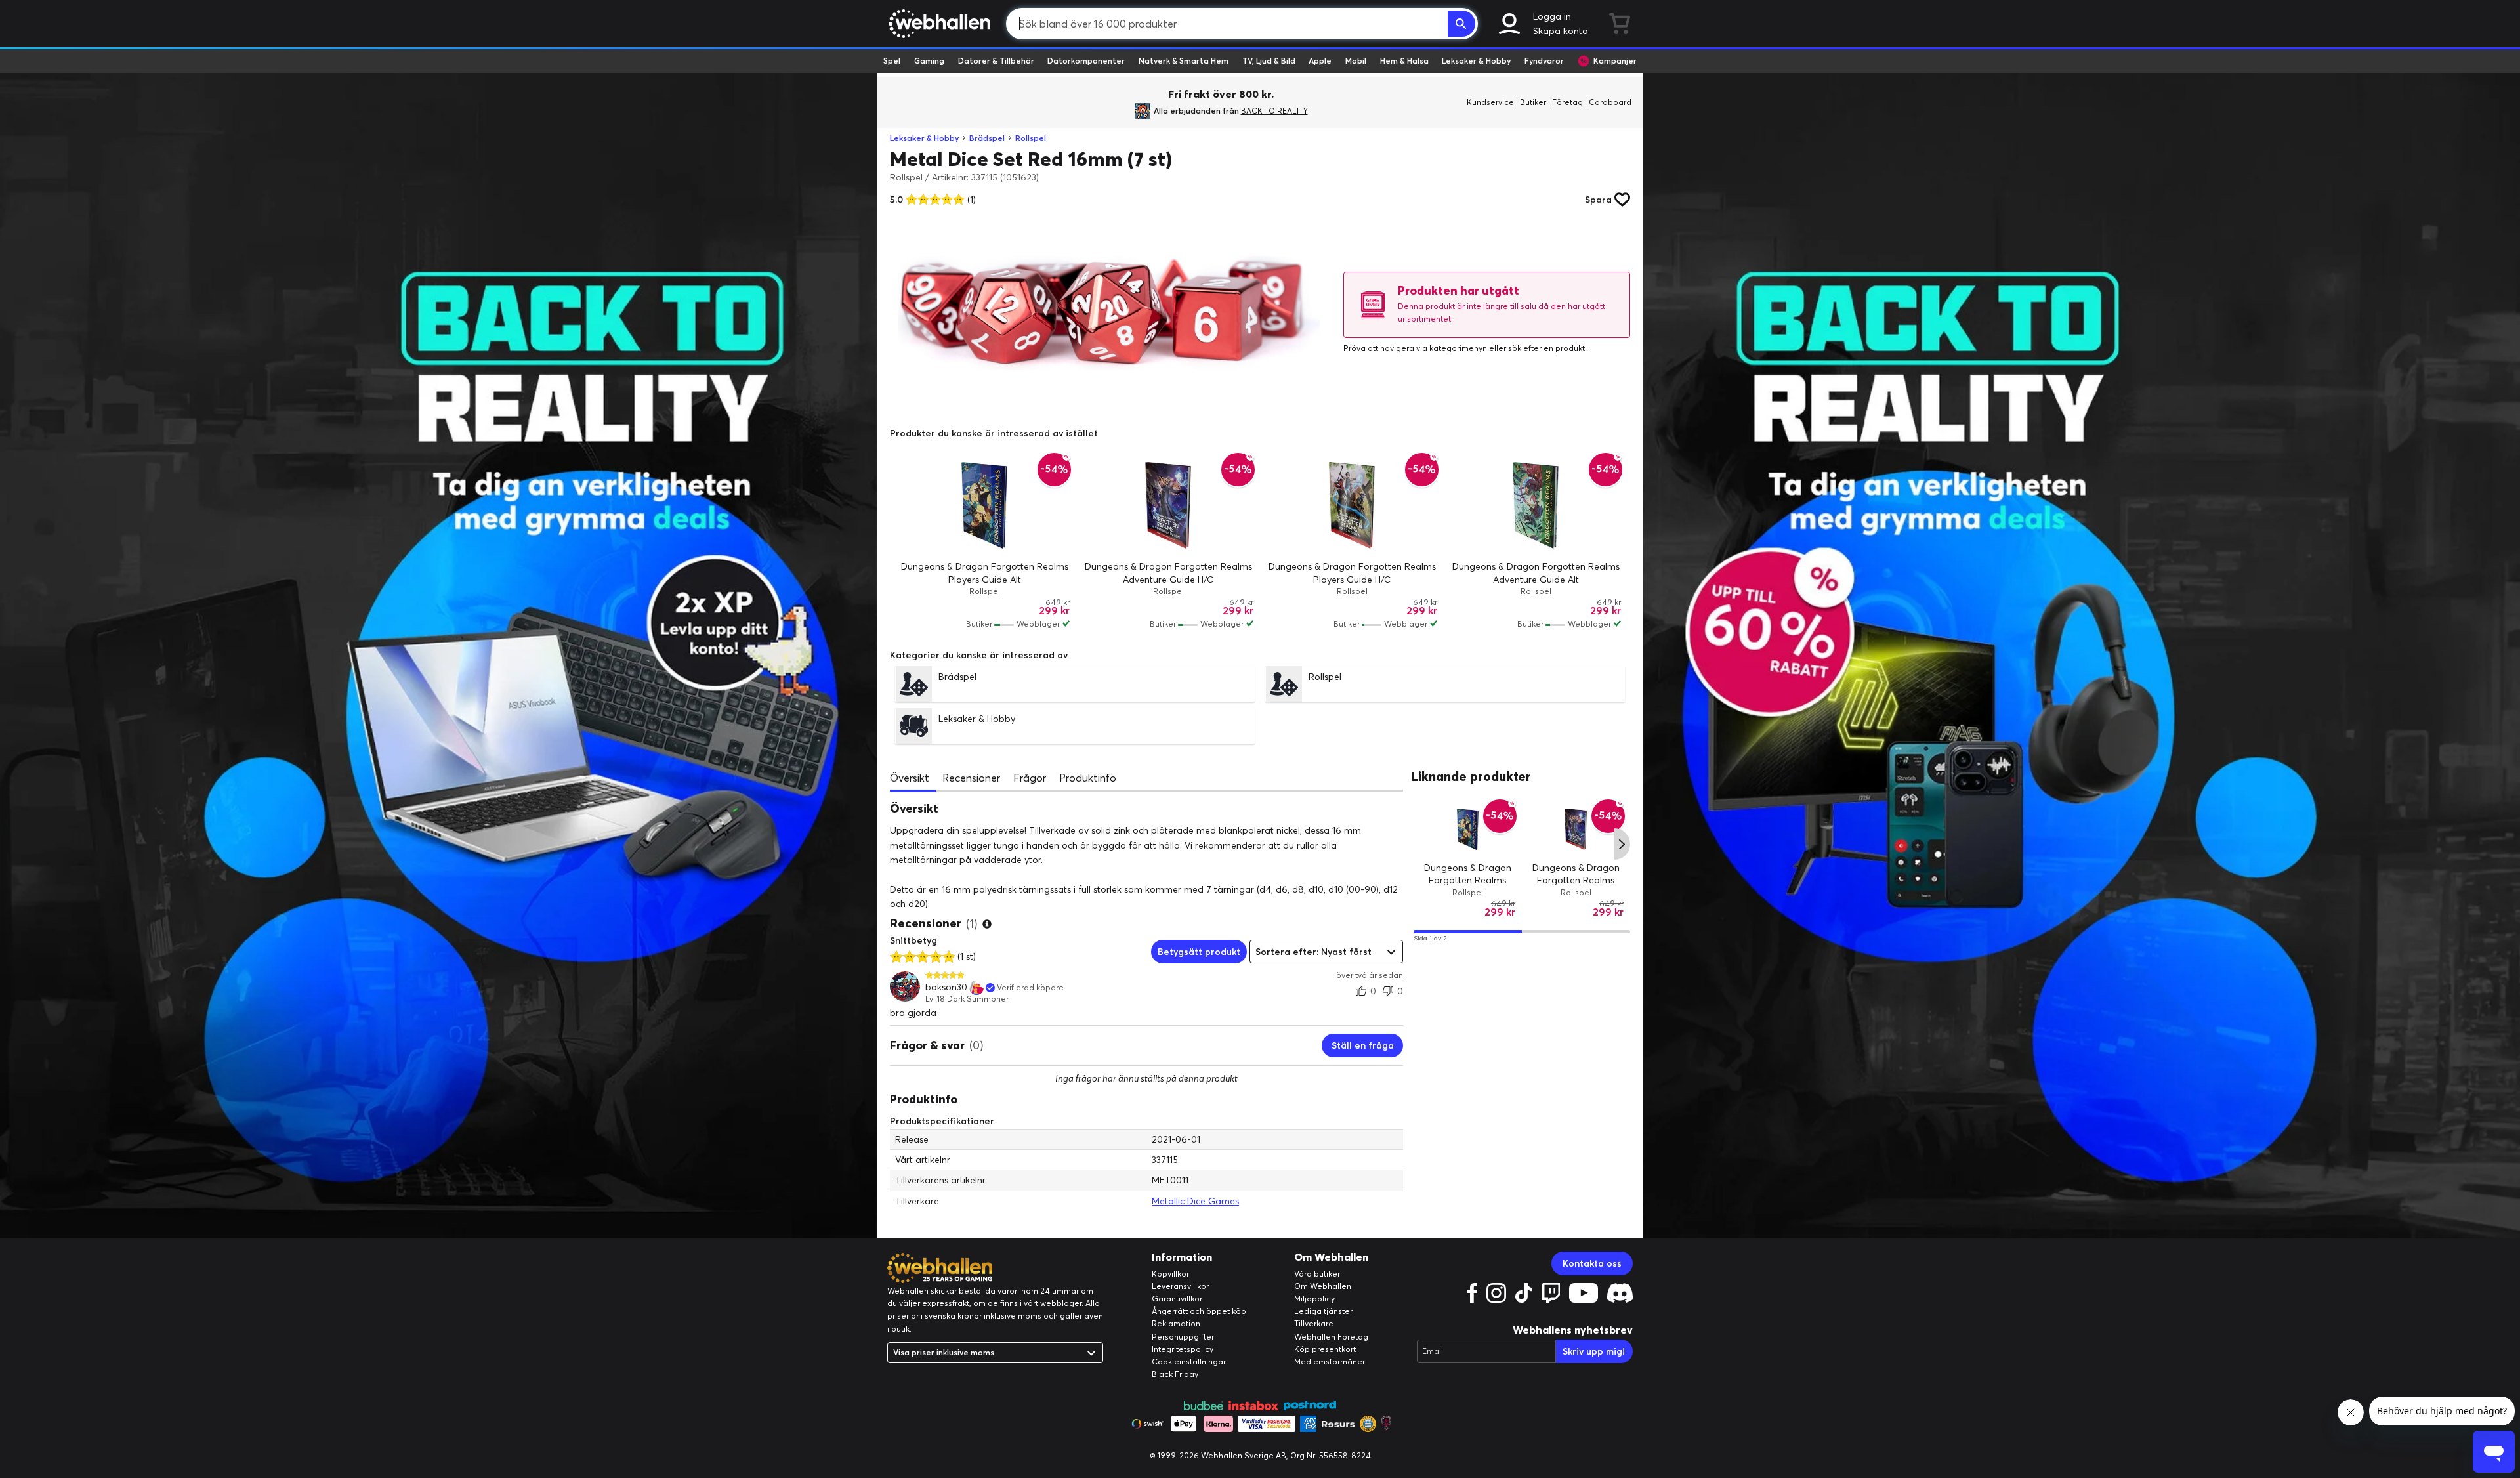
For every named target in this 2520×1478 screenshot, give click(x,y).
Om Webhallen (1323, 1286)
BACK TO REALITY (1274, 111)
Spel (892, 61)
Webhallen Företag (1331, 1337)
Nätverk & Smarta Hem (1184, 61)
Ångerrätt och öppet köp (1199, 1311)
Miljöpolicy (1314, 1299)
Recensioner (971, 778)
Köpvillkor (1170, 1274)
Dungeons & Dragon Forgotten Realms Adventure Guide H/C (1576, 880)
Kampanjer (1615, 61)
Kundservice (1490, 102)
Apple (1320, 61)
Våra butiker (1317, 1274)
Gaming (929, 61)
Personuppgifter (1183, 1337)
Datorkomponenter (1086, 61)
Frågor (1030, 778)
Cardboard (1610, 102)
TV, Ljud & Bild (1269, 61)
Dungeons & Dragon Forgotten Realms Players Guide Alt (1468, 880)
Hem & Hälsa (1404, 61)
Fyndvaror (1544, 61)
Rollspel (1031, 138)
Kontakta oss (1592, 1263)
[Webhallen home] (937, 24)
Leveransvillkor (1180, 1286)
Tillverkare (1314, 1323)
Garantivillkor (1177, 1299)
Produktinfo (1088, 778)
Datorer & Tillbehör (996, 61)
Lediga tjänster (1323, 1311)
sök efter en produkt (1546, 348)
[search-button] (1461, 24)
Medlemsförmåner (1330, 1362)
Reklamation (1176, 1323)
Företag (1567, 102)
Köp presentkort (1325, 1349)
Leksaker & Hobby (1476, 61)
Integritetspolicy (1183, 1349)
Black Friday (1175, 1374)
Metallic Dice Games (1195, 1201)
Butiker (1533, 102)
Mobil (1356, 61)
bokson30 (946, 987)
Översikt (910, 778)
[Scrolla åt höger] (1622, 844)
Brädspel (987, 138)
